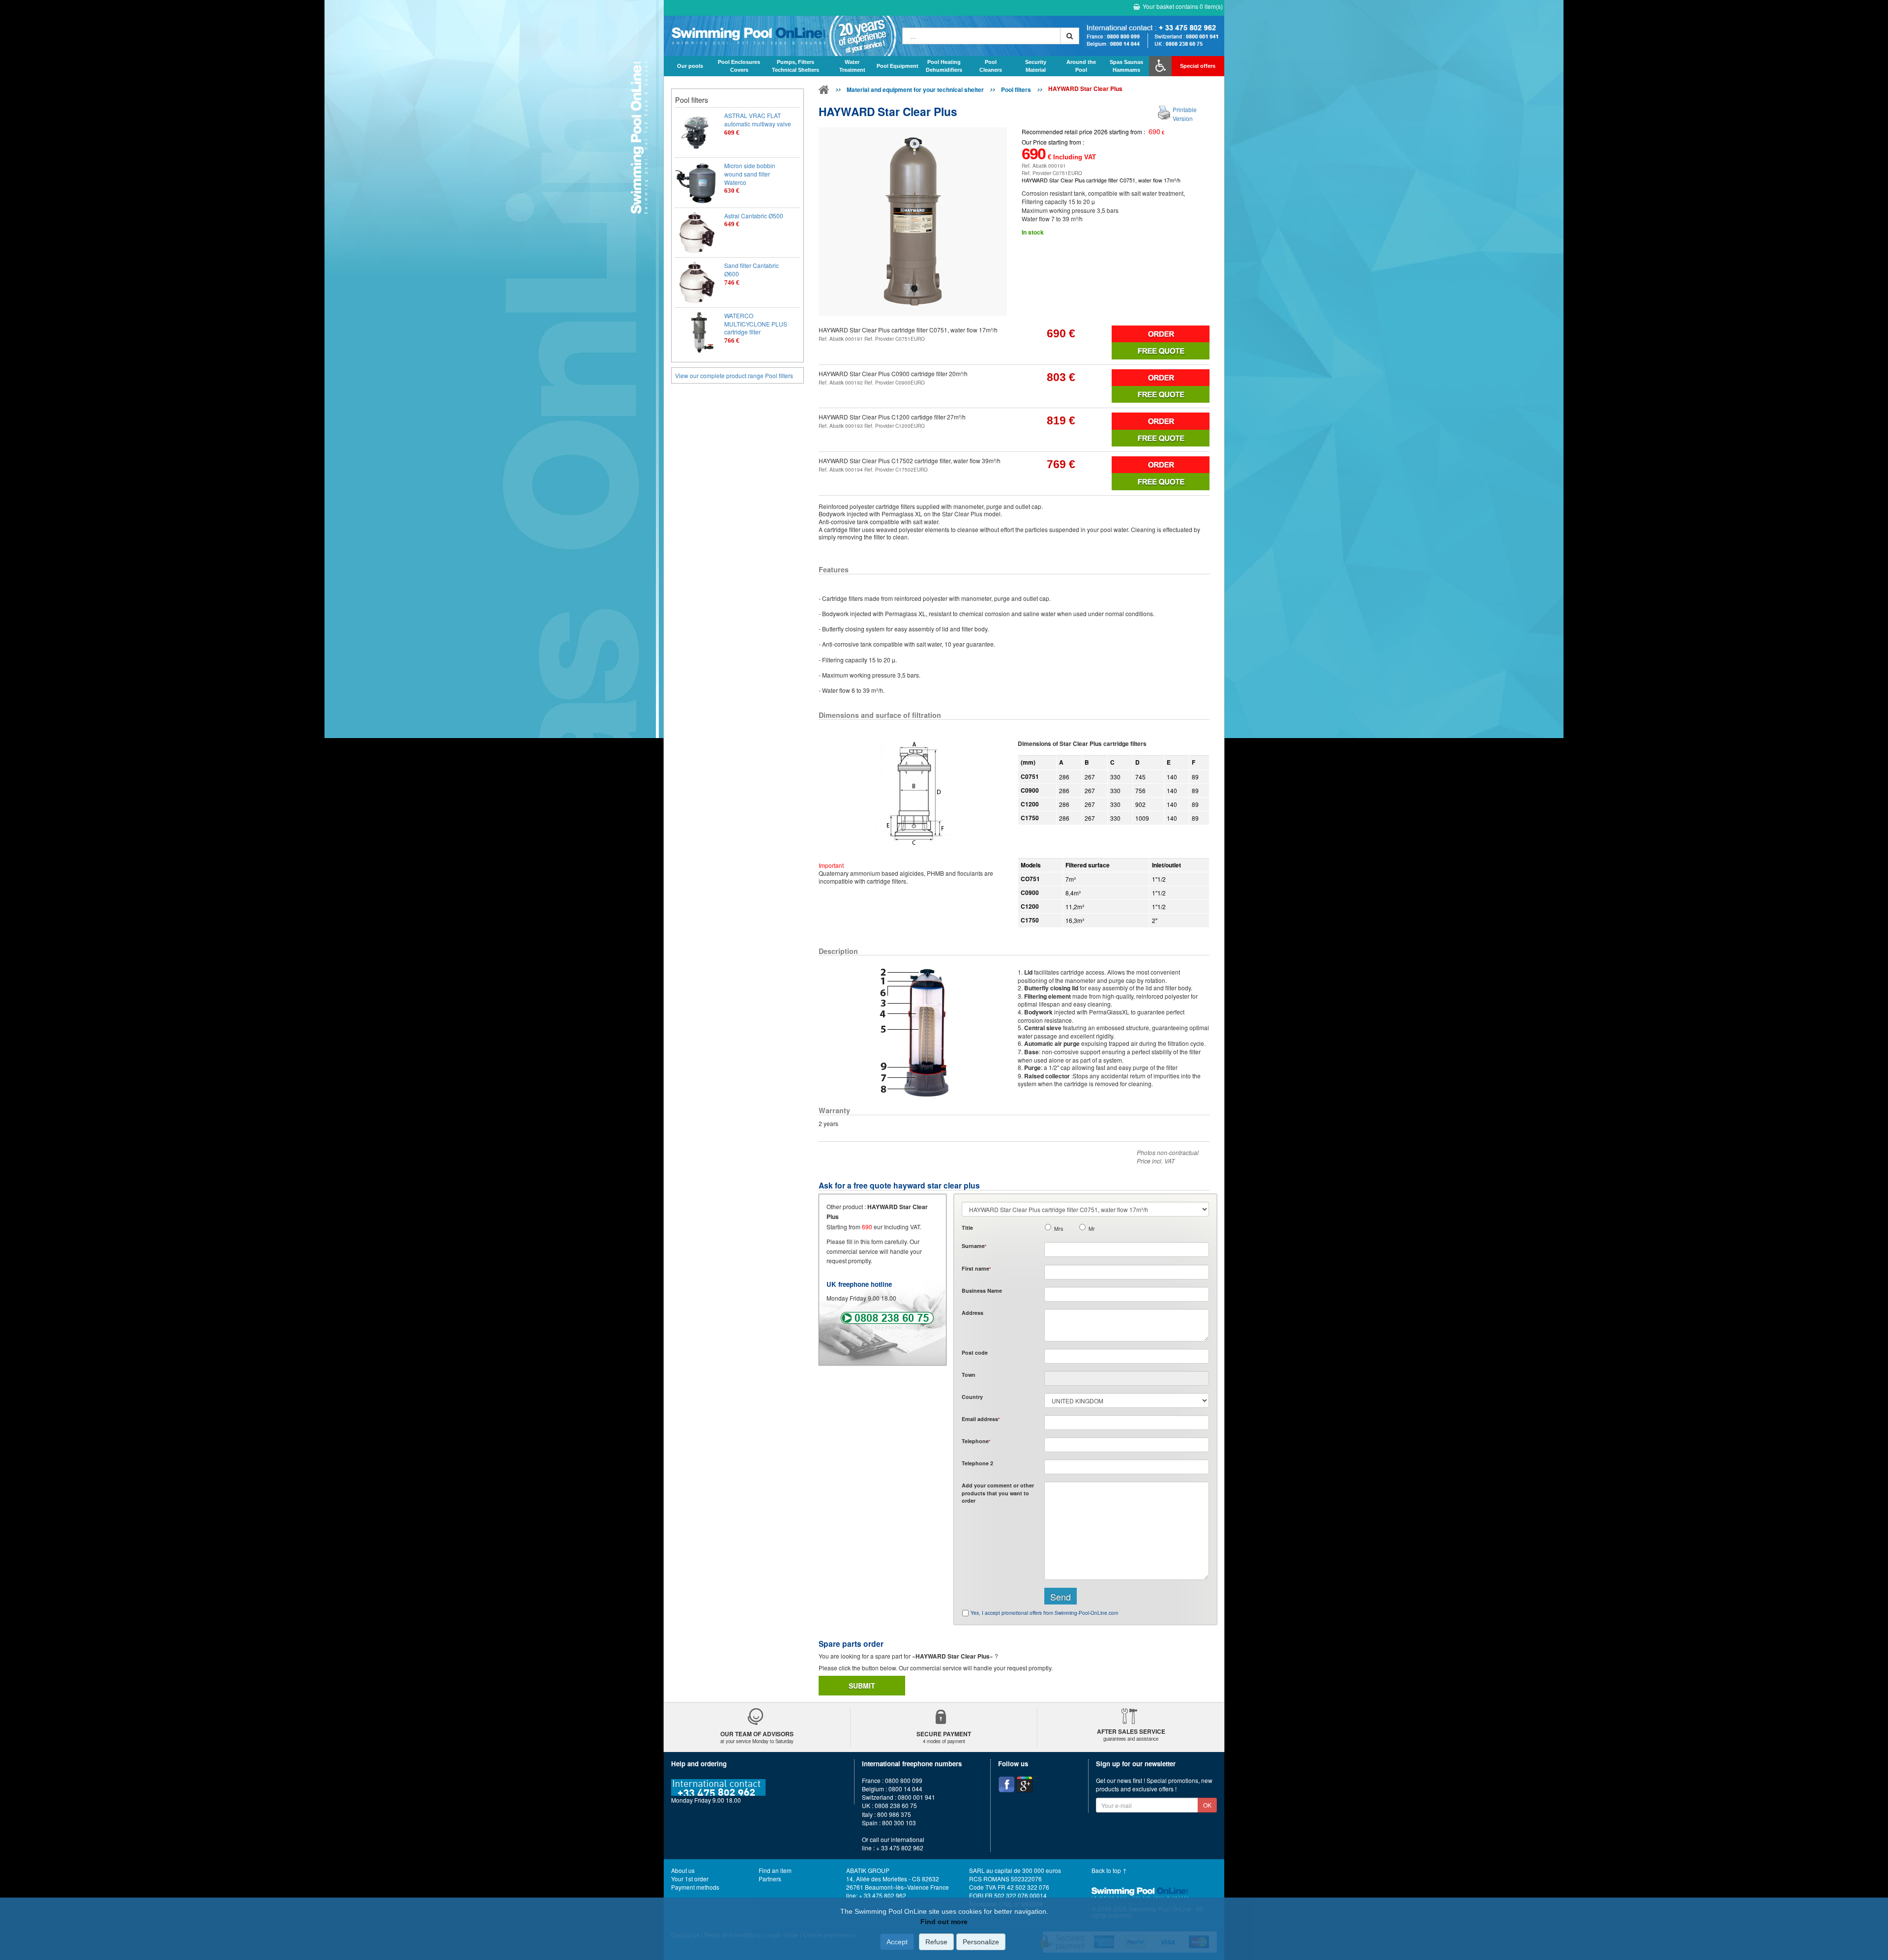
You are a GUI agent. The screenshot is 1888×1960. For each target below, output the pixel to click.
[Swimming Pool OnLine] (824, 91)
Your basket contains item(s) (1183, 6)
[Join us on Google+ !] (1025, 1784)
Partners (770, 1879)
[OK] (1070, 36)
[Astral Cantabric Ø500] (696, 233)
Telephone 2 (977, 1463)
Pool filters (1016, 89)
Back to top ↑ (1109, 1870)
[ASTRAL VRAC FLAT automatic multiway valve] (696, 133)
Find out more (944, 1922)
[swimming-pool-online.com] (781, 36)
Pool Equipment (898, 66)
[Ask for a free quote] (1161, 351)
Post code (975, 1352)
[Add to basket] (1161, 334)
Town (969, 1375)
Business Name (982, 1291)
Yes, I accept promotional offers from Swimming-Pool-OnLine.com (1044, 1613)
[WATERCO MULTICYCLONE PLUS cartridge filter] (696, 333)
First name (976, 1268)
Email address (981, 1419)
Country (972, 1397)
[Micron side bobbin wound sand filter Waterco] (696, 183)
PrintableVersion (1185, 114)
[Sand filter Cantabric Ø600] (696, 282)
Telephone (976, 1441)
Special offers (1198, 66)
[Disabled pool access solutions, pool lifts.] (1160, 66)
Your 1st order (690, 1879)
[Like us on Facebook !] (1006, 1784)
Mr (1092, 1229)
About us (683, 1870)
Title (967, 1228)
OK (1207, 1805)
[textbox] (1127, 1356)
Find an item (775, 1870)
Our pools (690, 66)
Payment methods (695, 1887)
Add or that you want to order (998, 1493)
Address (973, 1313)
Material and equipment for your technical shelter (915, 89)
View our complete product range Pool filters (734, 375)
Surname (974, 1246)
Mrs (1059, 1229)
